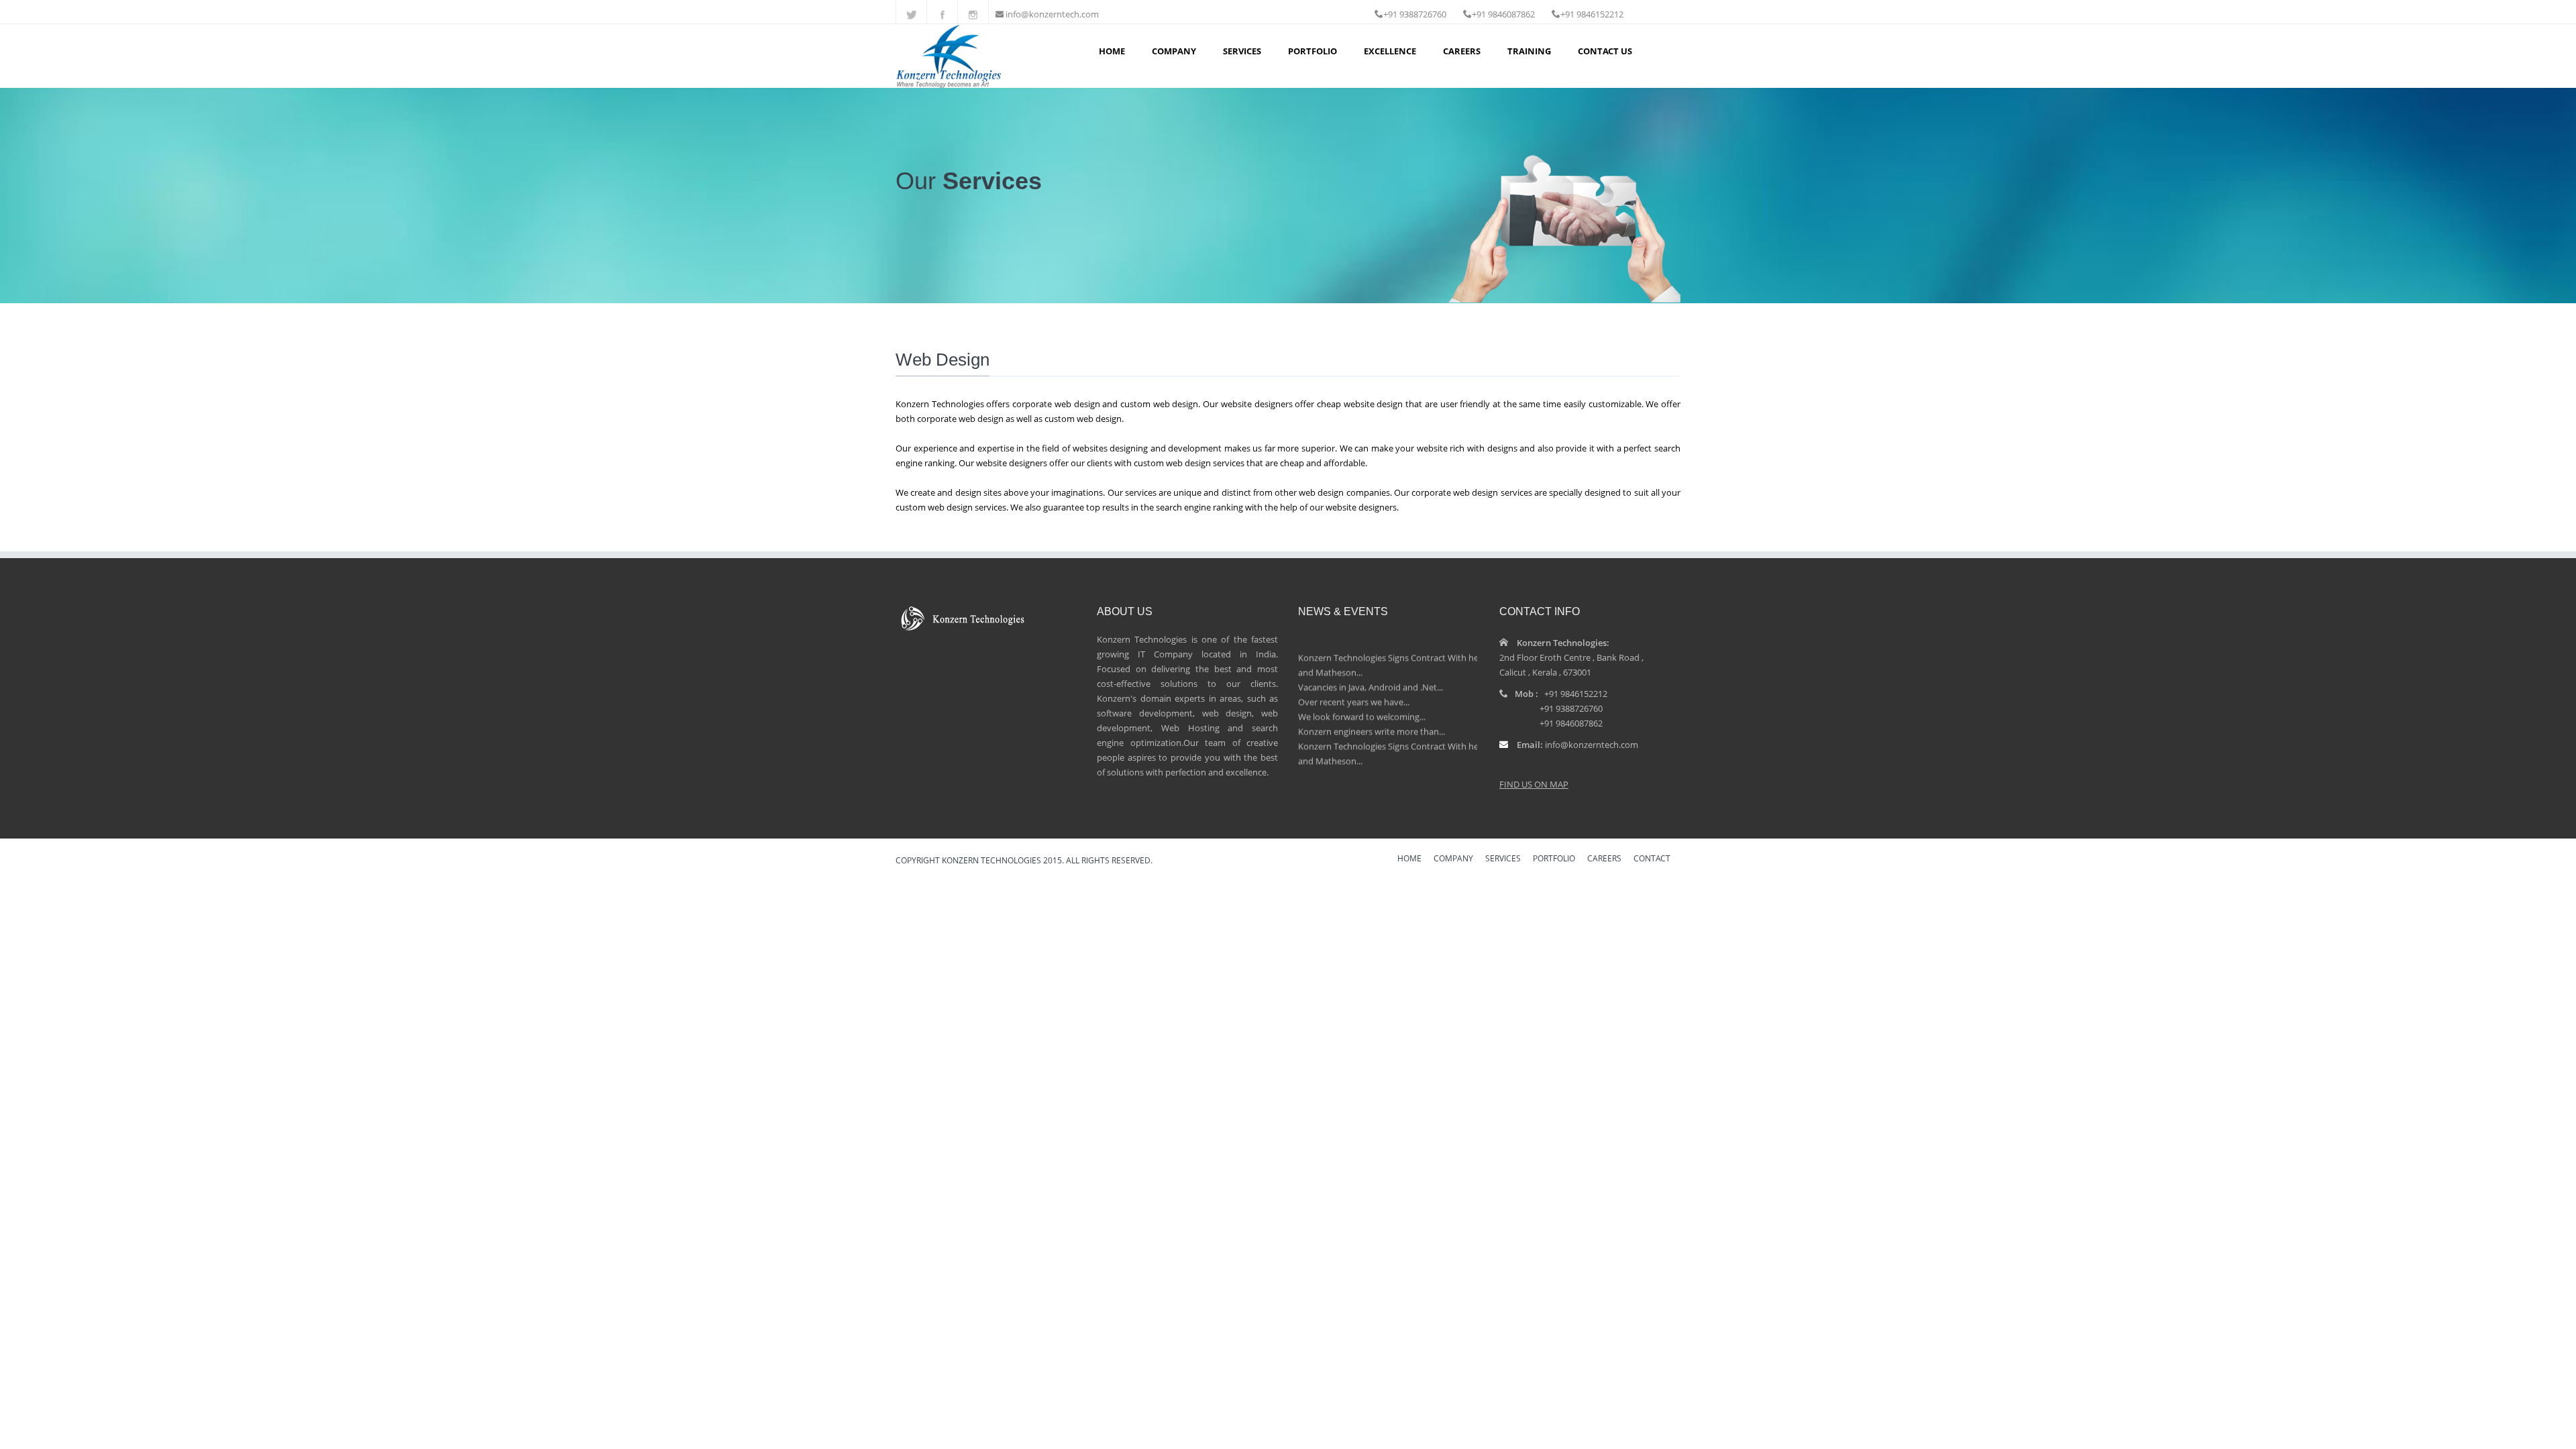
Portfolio (1312, 51)
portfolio (1554, 859)
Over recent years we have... (1354, 684)
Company (1174, 51)
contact (1652, 859)
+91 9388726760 (1571, 708)
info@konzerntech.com (1052, 14)
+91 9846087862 (1571, 723)
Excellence (1390, 51)
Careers (1462, 51)
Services (1242, 51)
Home (1112, 51)
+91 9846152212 (1576, 694)
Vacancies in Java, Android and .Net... (1371, 669)
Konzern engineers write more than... (1372, 714)
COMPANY (1453, 859)
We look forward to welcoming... (1362, 699)
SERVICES (1503, 859)
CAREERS (1604, 859)
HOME (1409, 859)
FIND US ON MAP (1534, 784)
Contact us (1605, 51)
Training (1529, 51)
